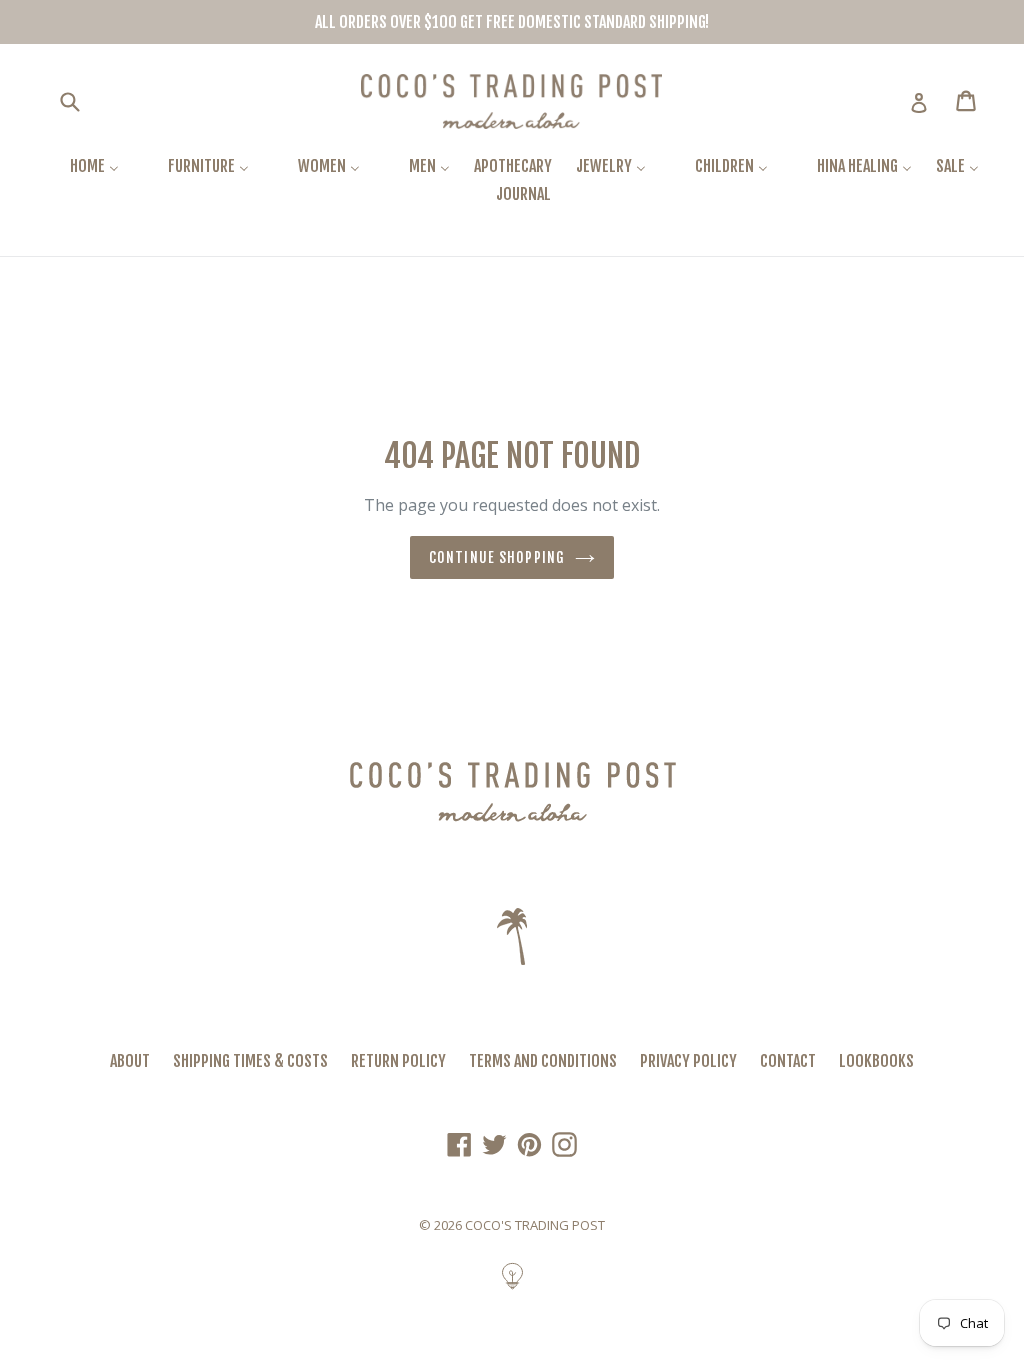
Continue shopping (497, 557)
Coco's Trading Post (535, 1225)
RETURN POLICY (398, 1061)
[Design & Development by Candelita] (512, 1287)
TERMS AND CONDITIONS (543, 1061)
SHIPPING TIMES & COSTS (250, 1061)
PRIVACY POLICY (688, 1061)
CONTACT (788, 1061)
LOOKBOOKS (876, 1061)
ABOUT (130, 1061)
